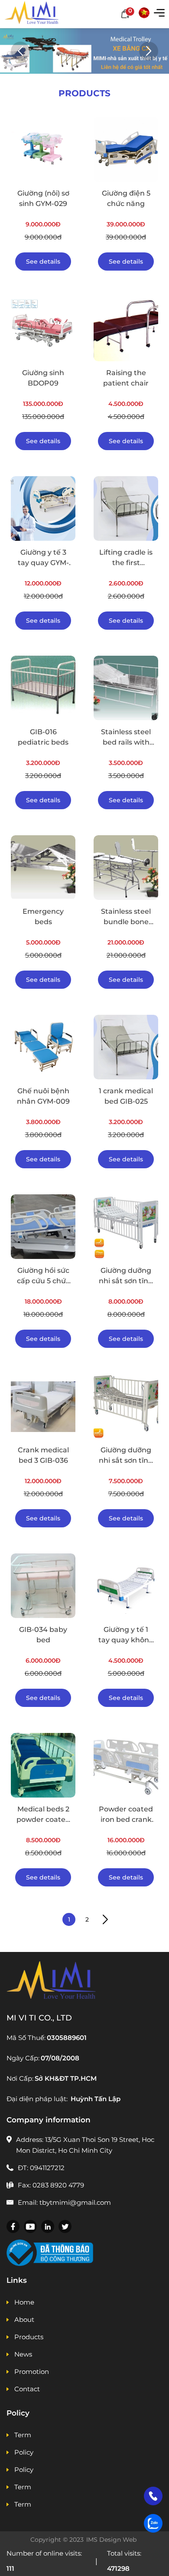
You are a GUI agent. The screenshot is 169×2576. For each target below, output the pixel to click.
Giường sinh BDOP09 (43, 378)
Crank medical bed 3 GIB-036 (43, 1455)
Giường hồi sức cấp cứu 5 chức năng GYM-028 (43, 1276)
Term (23, 2435)
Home (24, 2302)
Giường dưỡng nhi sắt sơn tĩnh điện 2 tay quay (126, 1276)
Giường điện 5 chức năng (126, 198)
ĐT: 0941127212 (41, 2168)
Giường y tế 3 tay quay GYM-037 (43, 558)
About (24, 2319)
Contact (27, 2389)
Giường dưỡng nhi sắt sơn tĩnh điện (126, 1456)
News (23, 2354)
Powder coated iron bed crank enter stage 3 (126, 1815)
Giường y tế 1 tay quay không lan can (126, 1635)
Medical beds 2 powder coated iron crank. (43, 1815)
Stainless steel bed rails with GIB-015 (126, 738)
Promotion (32, 2372)
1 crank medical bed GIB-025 (126, 1096)
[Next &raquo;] (105, 1919)
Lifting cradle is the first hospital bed (126, 558)
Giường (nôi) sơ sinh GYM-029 (43, 198)
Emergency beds (43, 917)
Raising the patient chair (126, 378)
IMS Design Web (112, 2540)
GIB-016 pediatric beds (43, 737)
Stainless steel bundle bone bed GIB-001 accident (126, 917)
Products (29, 2337)
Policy (24, 2452)
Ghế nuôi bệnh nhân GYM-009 (43, 1096)
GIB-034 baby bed (43, 1635)
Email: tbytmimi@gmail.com (64, 2202)
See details (43, 262)
